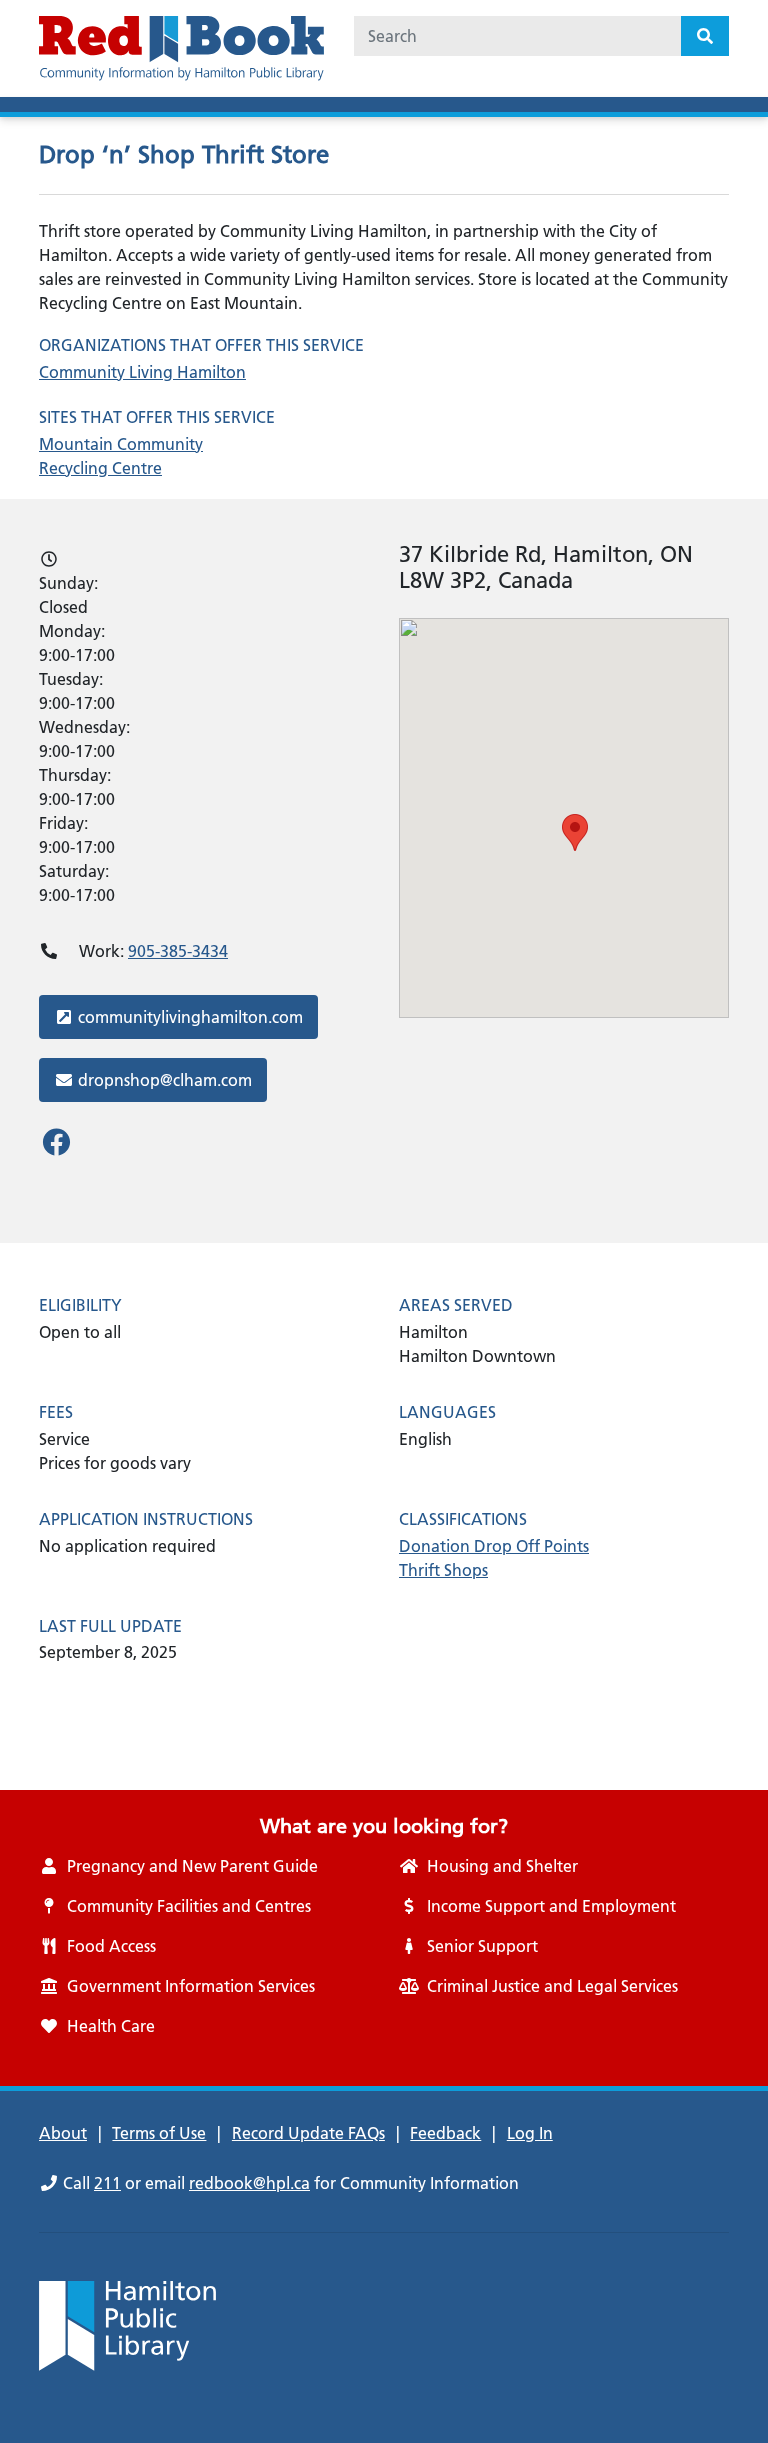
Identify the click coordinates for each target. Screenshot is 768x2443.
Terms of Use (159, 2133)
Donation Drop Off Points (494, 1546)
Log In (530, 2133)
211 (107, 2183)
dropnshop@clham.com (164, 1079)
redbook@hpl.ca (249, 2183)
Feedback (445, 2133)
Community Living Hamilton (142, 372)
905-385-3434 (178, 951)
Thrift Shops (443, 1570)
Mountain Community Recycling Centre (121, 456)
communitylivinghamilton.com (190, 1016)
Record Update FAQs (308, 2133)
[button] (575, 832)
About (63, 2133)
